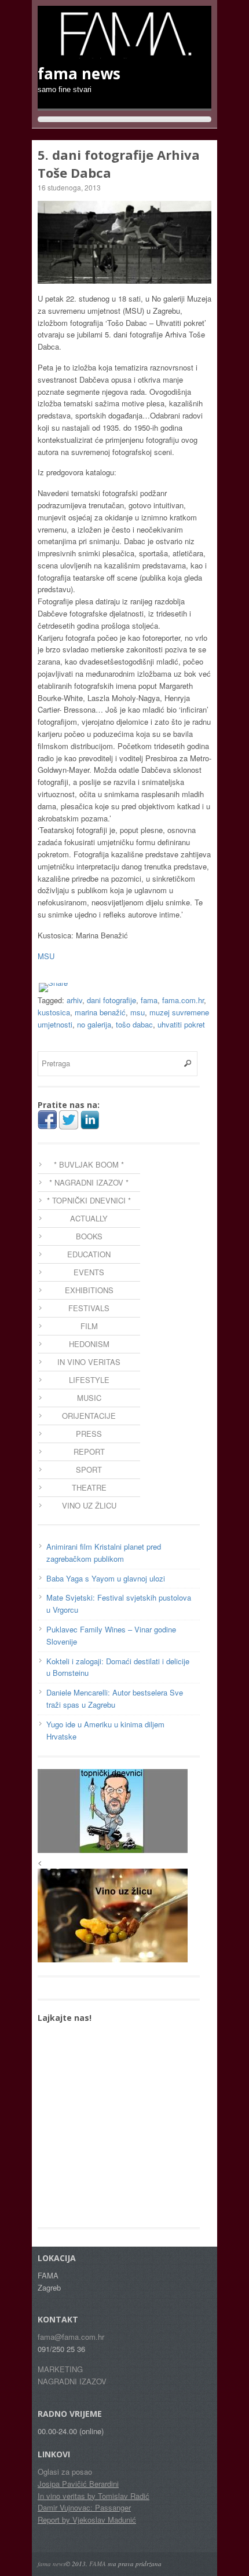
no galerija (94, 1024)
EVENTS (89, 1272)
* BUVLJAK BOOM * (89, 1164)
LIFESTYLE (89, 1380)
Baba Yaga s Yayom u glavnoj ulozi (106, 1578)
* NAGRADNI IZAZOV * (89, 1182)
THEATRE (89, 1487)
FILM (89, 1326)
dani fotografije (111, 1000)
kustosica (54, 1012)
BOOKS (89, 1236)
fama (149, 1000)
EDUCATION (89, 1254)
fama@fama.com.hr (71, 2337)
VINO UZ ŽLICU (89, 1505)
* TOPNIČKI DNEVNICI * (89, 1200)
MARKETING (60, 2369)
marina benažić (100, 1012)
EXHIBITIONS (89, 1290)
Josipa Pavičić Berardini (78, 2484)
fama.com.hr (183, 1000)
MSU (46, 956)
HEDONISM (89, 1344)
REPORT (89, 1452)
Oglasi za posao (65, 2472)
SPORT (89, 1469)
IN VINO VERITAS (89, 1362)
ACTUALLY (89, 1218)
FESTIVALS (89, 1308)
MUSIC (89, 1398)
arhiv (74, 1000)
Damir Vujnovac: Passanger (84, 2507)
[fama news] (124, 53)
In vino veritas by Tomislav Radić (94, 2496)
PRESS (89, 1434)
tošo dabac (134, 1024)
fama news (52, 2564)
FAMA (98, 2564)
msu (138, 1012)
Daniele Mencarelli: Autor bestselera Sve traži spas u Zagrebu (115, 1698)
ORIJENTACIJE (89, 1416)
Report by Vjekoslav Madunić (87, 2520)
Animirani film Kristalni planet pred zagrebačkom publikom (104, 1553)
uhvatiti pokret (181, 1024)
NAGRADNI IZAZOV (72, 2381)
